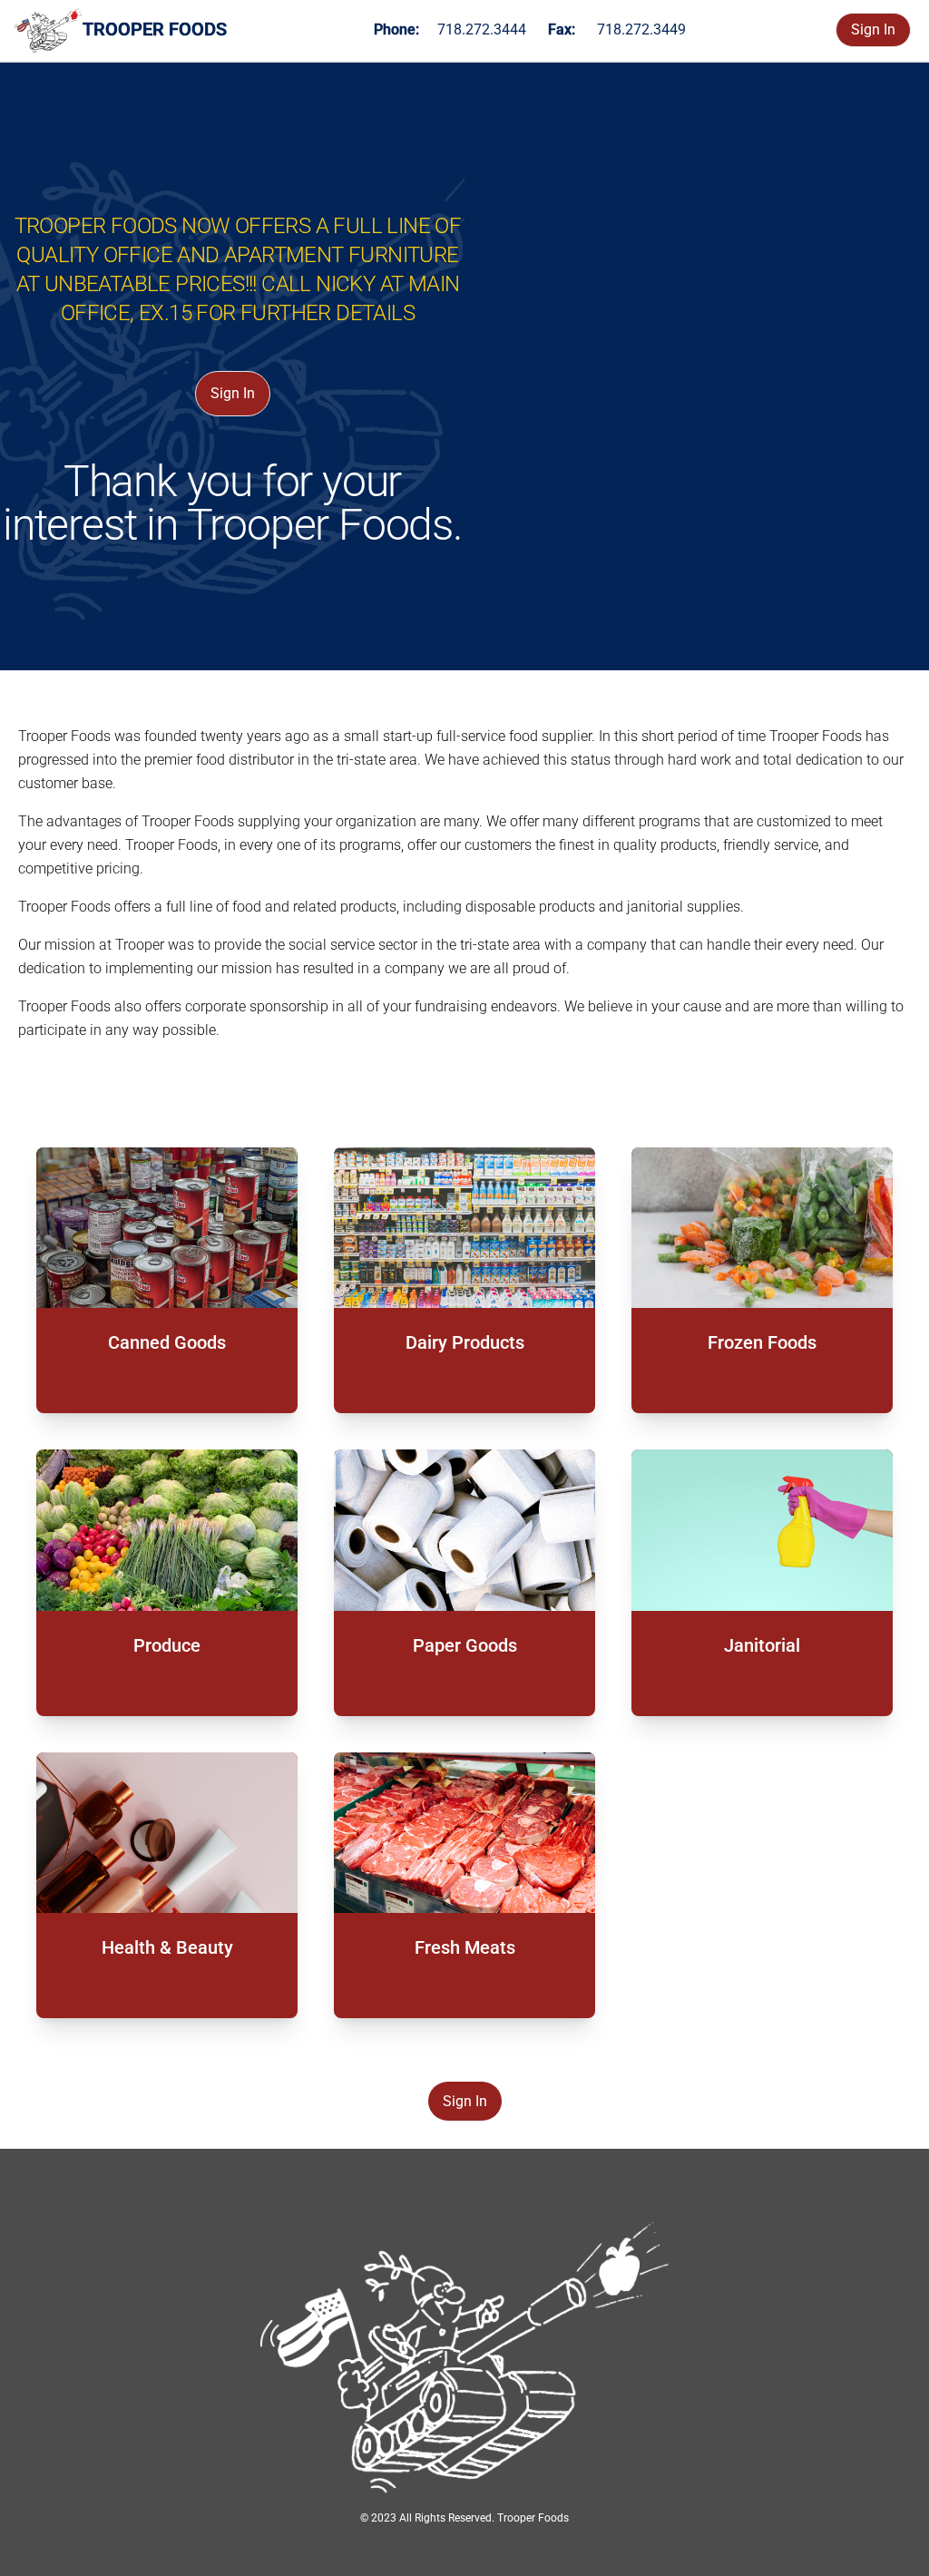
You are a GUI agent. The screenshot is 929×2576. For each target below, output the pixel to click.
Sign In (873, 29)
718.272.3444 (482, 29)
